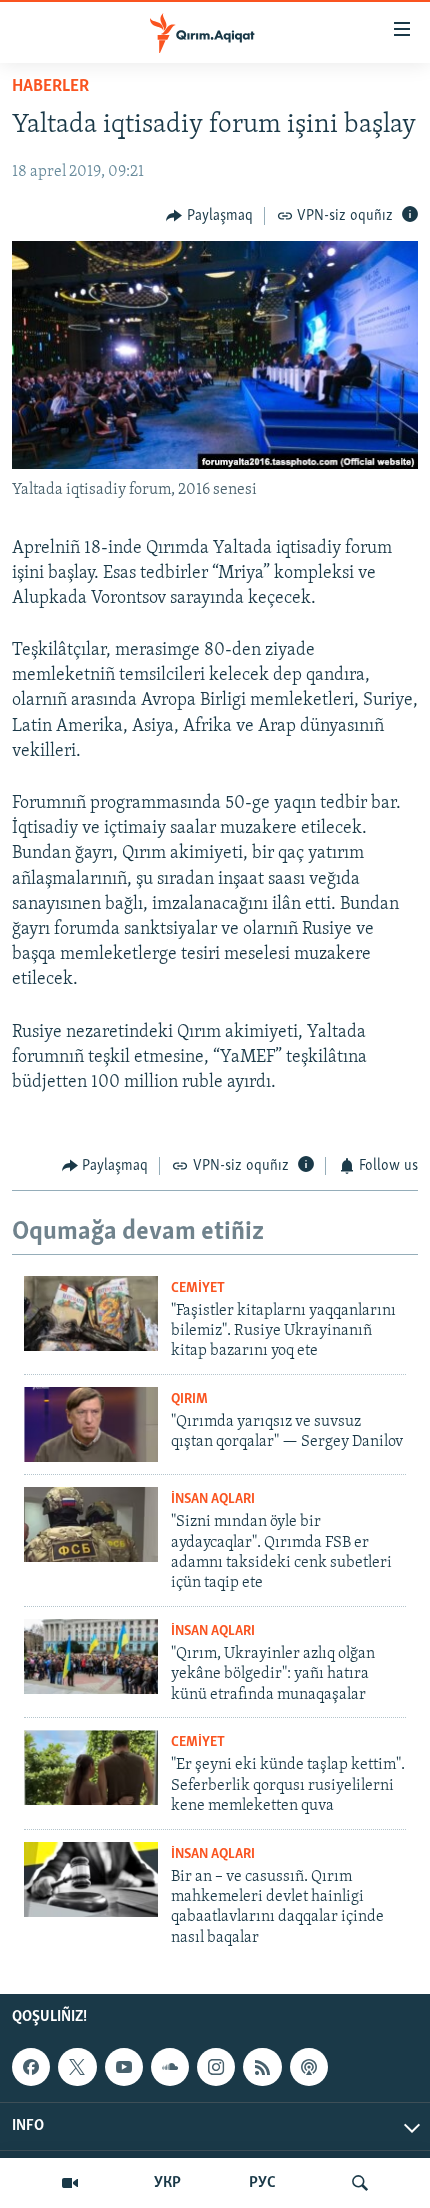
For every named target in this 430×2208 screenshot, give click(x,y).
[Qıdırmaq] (360, 2183)
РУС (262, 2183)
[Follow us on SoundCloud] (170, 2067)
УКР (167, 2183)
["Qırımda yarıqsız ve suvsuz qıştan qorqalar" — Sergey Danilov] (91, 1424)
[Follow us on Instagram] (216, 2067)
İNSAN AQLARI (213, 1499)
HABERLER (50, 87)
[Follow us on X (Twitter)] (77, 2067)
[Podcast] (309, 2067)
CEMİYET (198, 1288)
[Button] (209, 216)
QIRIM (189, 1399)
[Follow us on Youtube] (124, 2067)
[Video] (70, 2183)
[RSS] (262, 2067)
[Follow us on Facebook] (31, 2067)
